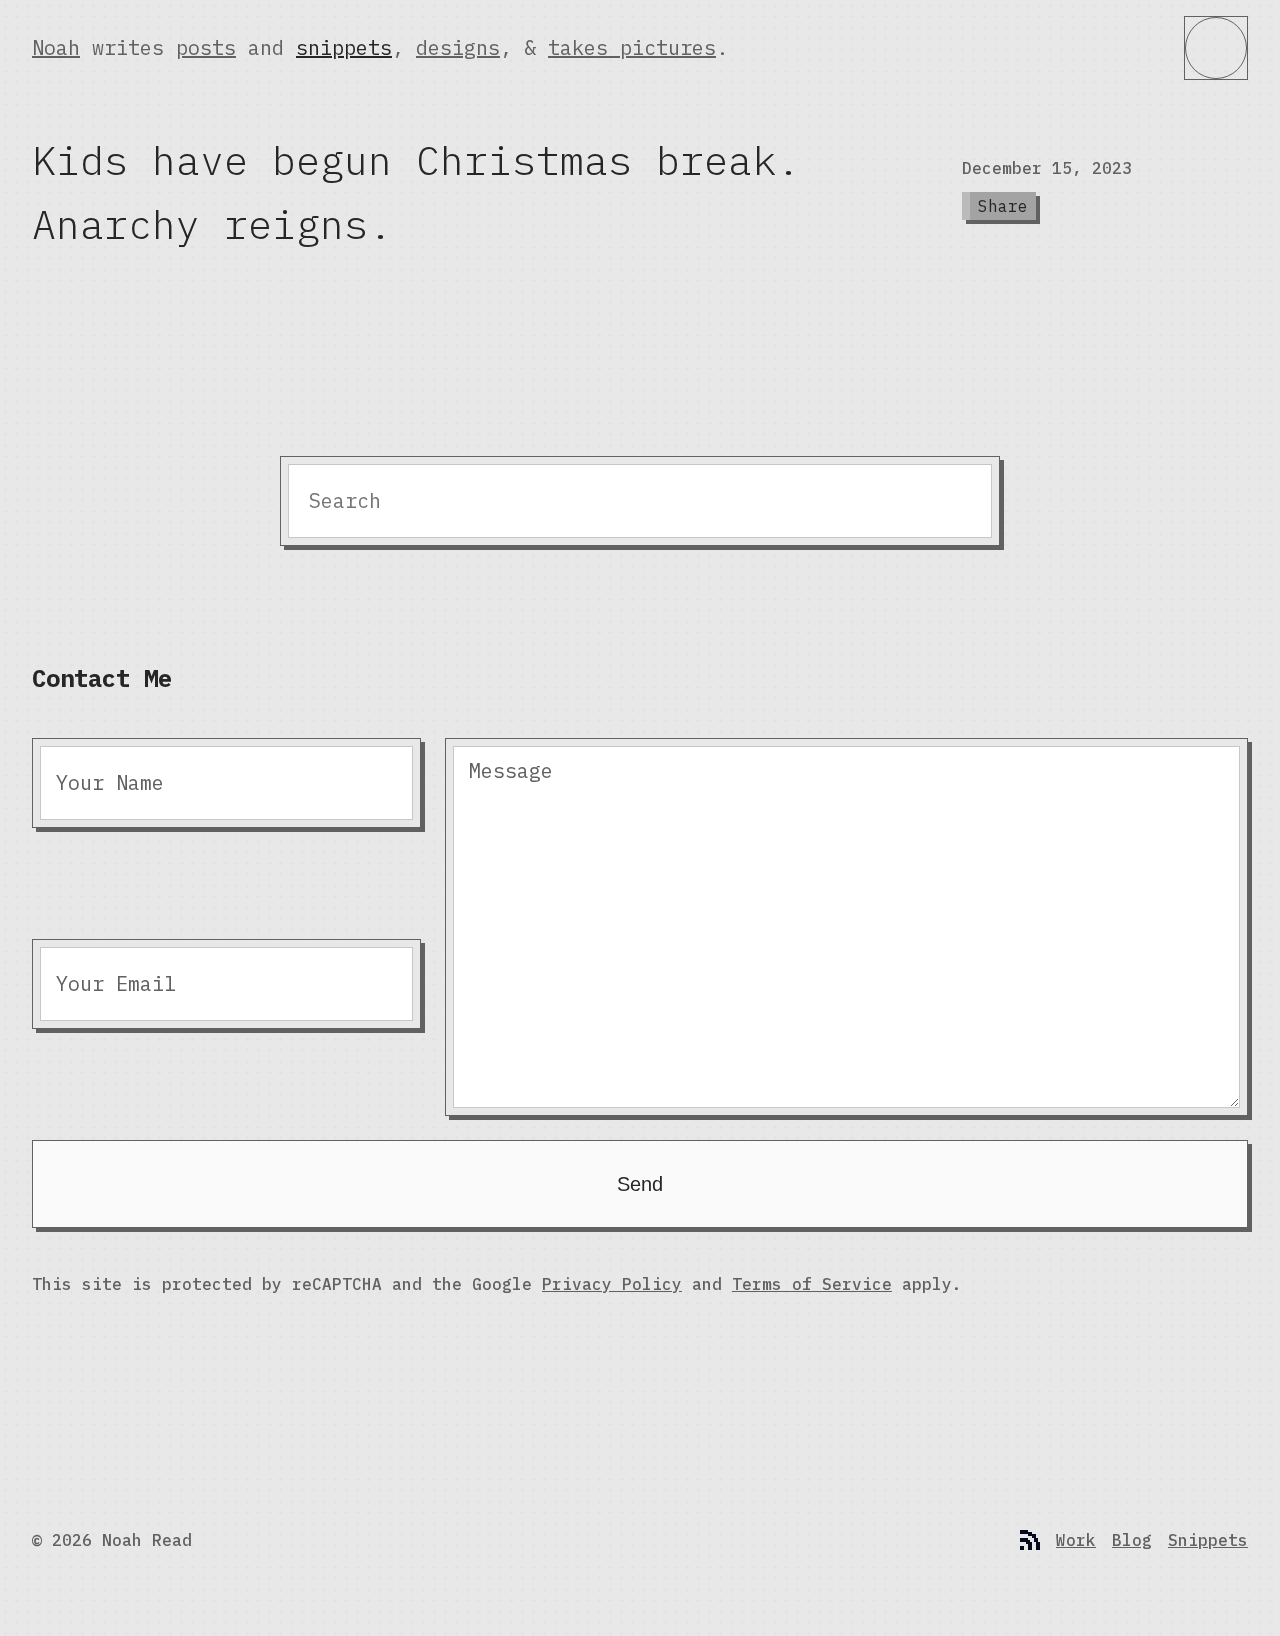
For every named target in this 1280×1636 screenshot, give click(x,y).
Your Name (110, 782)
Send (640, 1184)
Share (1003, 206)
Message (511, 770)
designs (458, 47)
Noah (56, 47)
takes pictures (632, 47)
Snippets (1208, 1540)
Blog (1132, 1540)
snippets (344, 47)
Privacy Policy (612, 1284)
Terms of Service (812, 1284)
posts (206, 47)
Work (1076, 1540)
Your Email (116, 983)
